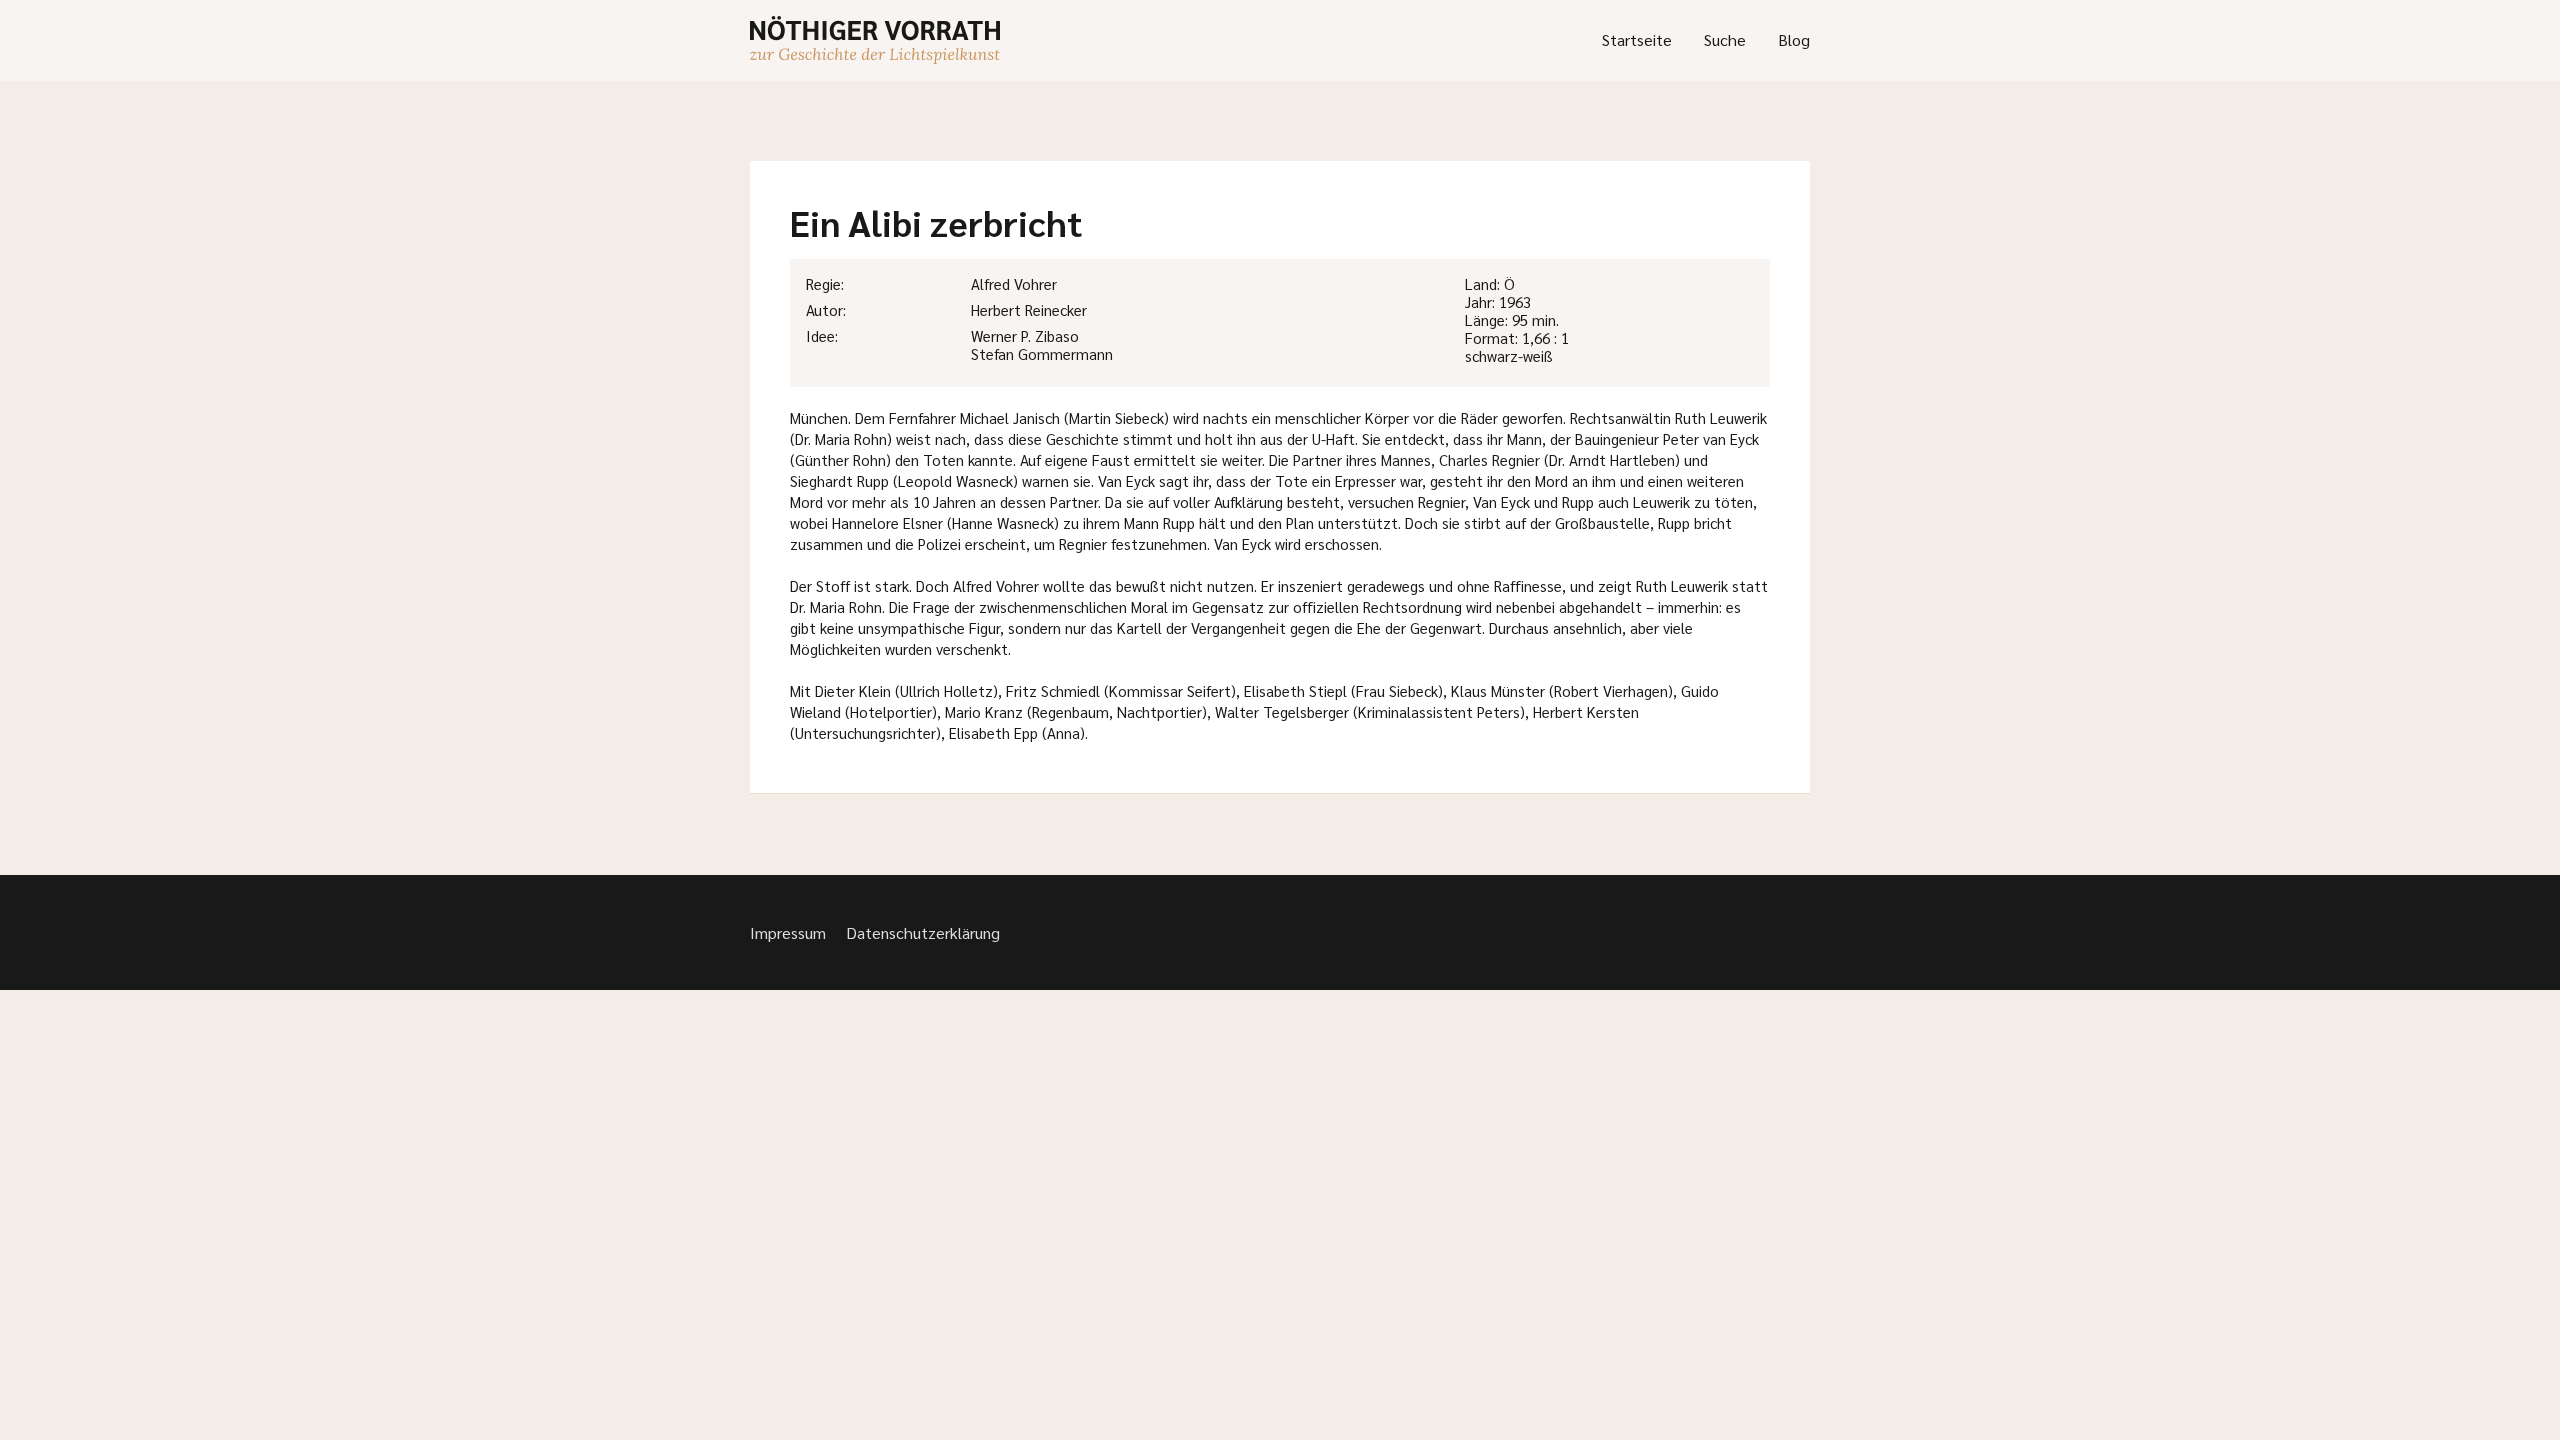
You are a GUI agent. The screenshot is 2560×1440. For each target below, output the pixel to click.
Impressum (788, 932)
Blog (1794, 39)
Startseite (1637, 39)
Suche (1725, 39)
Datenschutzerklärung (923, 932)
